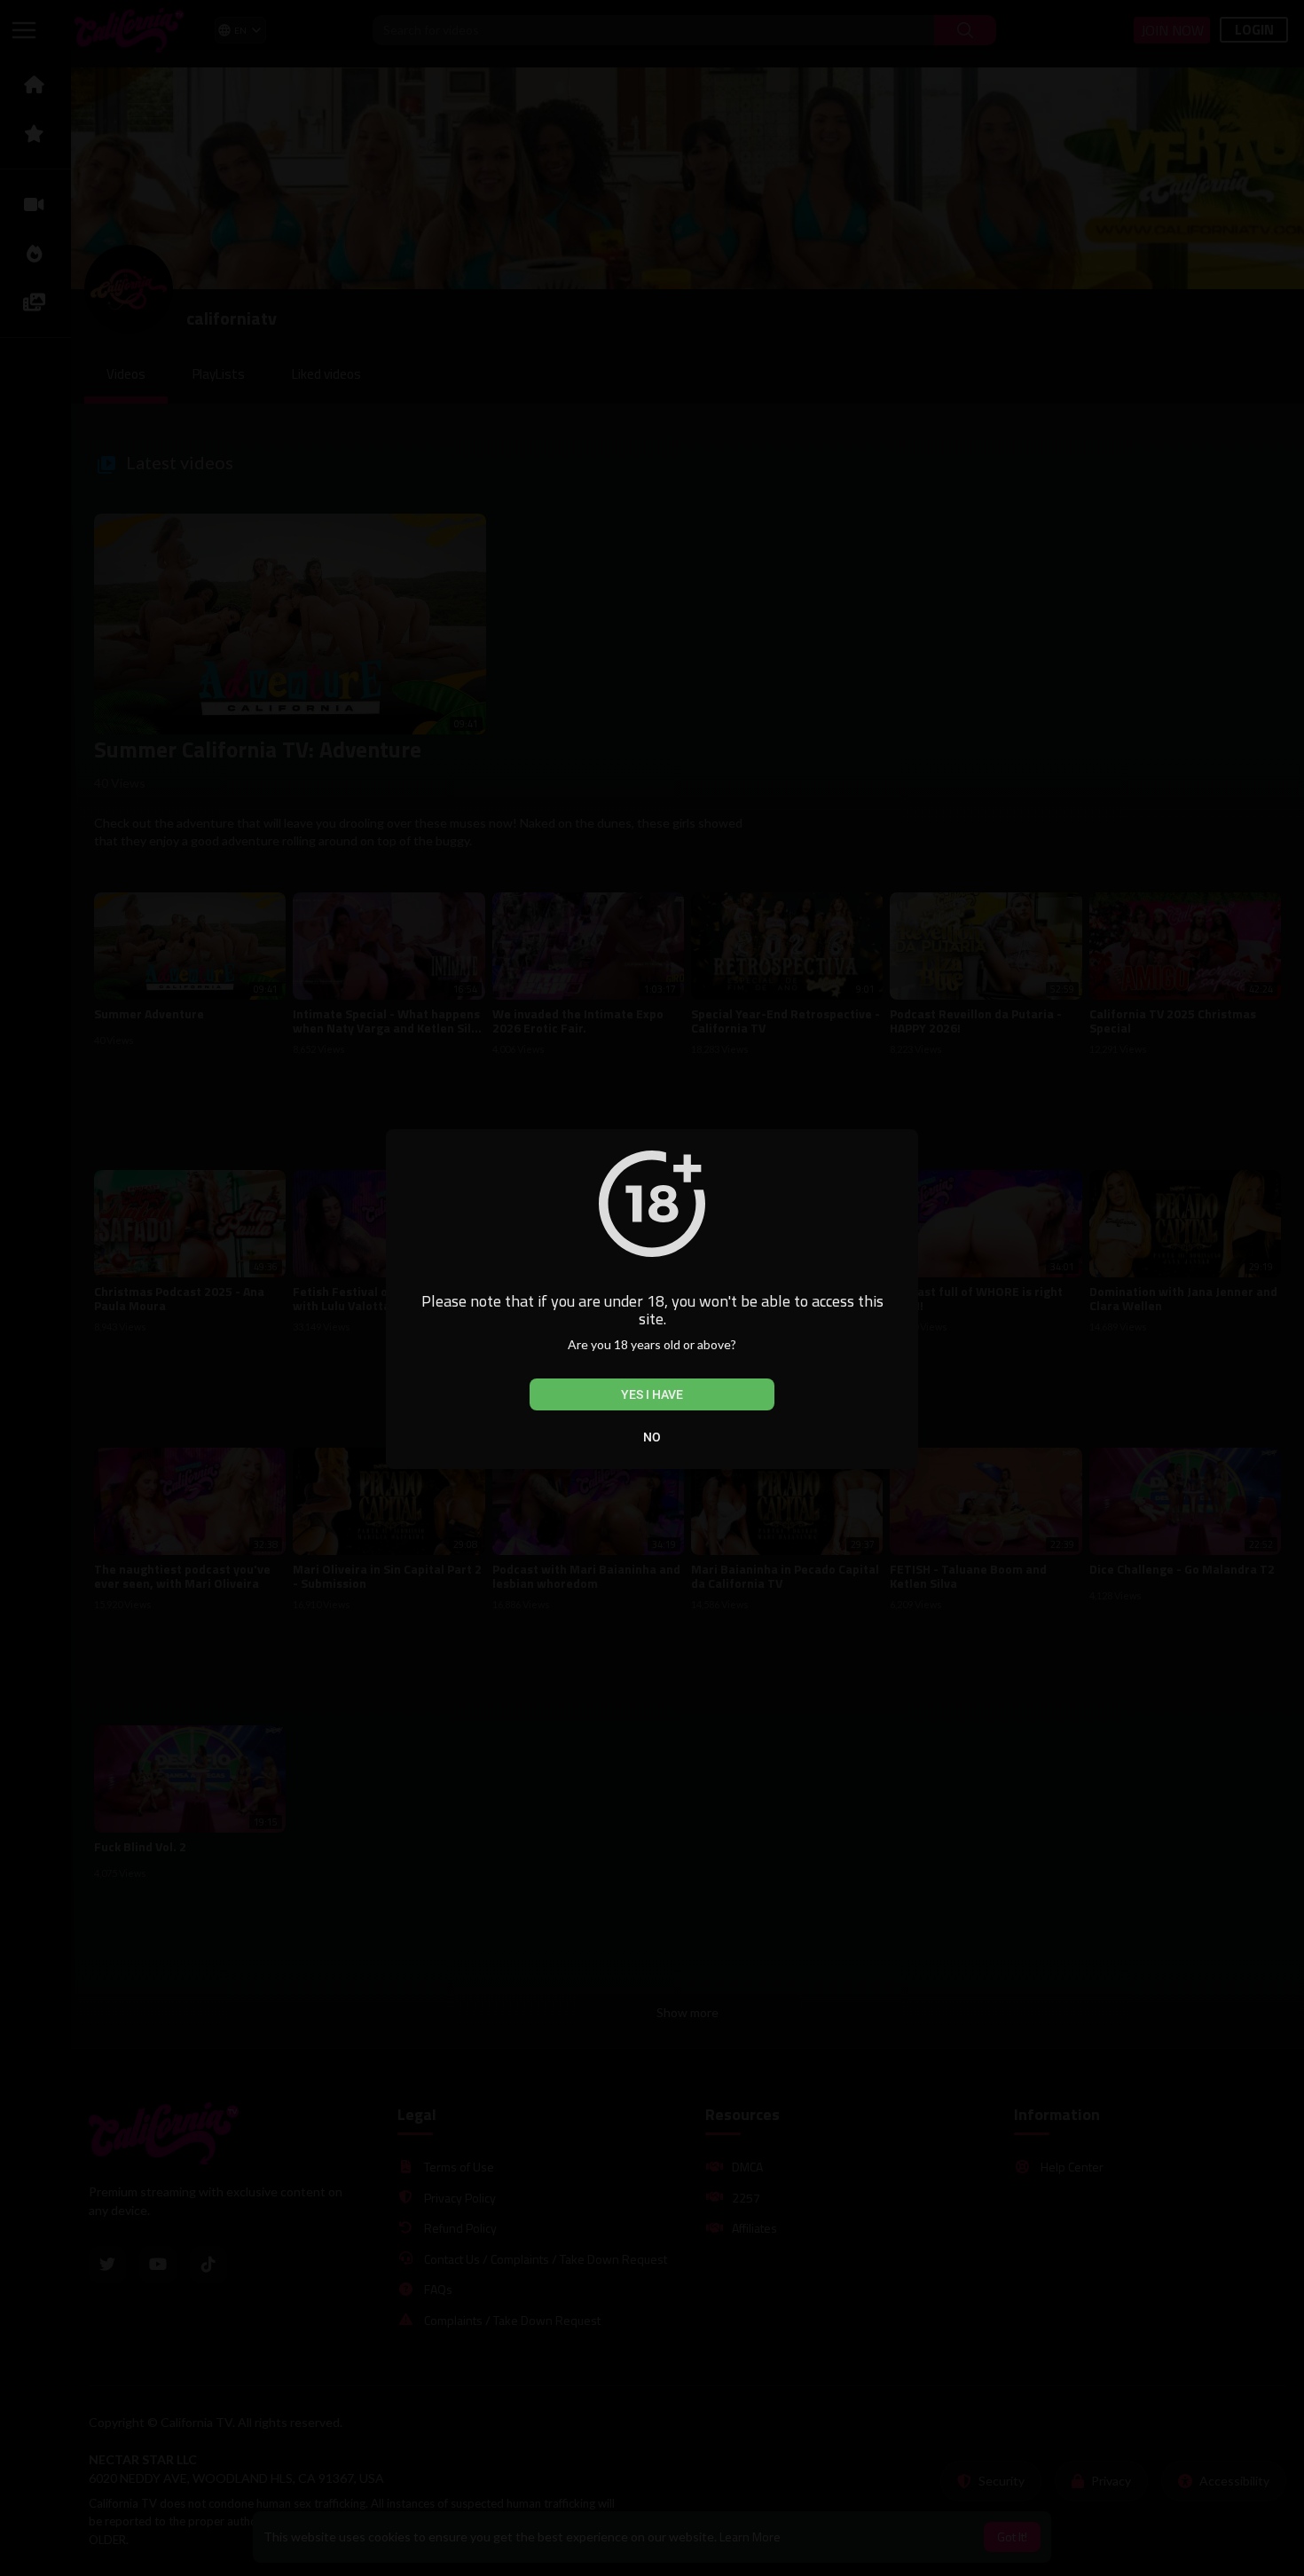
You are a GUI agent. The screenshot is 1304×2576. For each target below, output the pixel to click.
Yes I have (652, 1394)
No (652, 1437)
